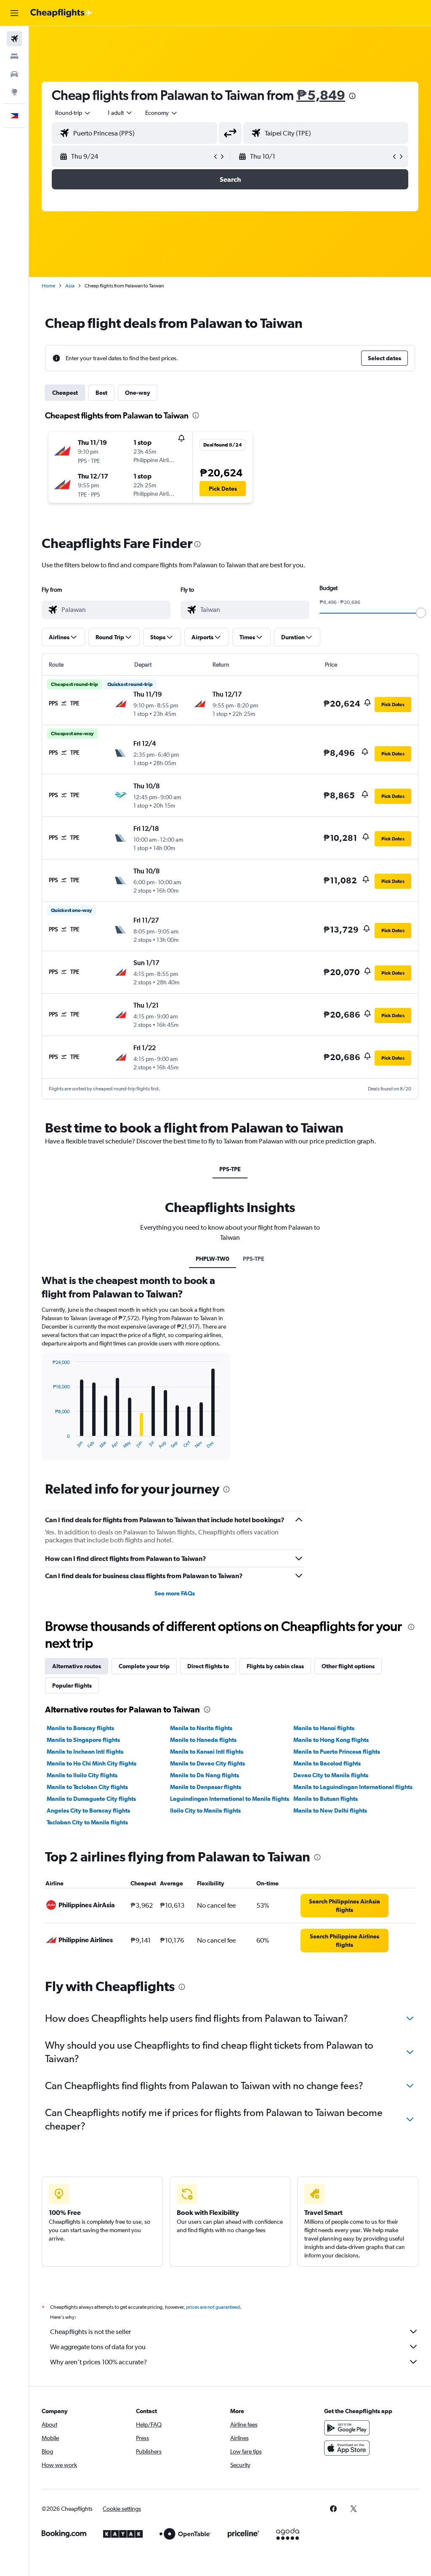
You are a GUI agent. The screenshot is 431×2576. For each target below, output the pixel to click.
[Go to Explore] (14, 92)
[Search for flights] (14, 39)
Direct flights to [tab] (208, 1666)
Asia (70, 286)
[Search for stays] (14, 56)
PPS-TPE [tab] (230, 1169)
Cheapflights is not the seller (90, 2332)
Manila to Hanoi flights (324, 1728)
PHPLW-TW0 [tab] (213, 1259)
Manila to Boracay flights (80, 1728)
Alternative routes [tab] (77, 1666)
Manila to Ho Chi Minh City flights (92, 1763)
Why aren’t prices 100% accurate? (98, 2362)
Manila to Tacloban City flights (87, 1787)
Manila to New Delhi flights (330, 1810)
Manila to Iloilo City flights (82, 1775)
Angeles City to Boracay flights (88, 1810)
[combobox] (162, 113)
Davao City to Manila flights (331, 1775)
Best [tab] (101, 393)
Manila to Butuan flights (326, 1799)
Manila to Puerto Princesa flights (337, 1752)
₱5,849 (321, 95)
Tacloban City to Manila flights (87, 1822)
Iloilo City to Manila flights (205, 1810)
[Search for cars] (14, 74)
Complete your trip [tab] (144, 1666)
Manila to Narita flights (201, 1728)
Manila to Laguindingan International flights (353, 1787)
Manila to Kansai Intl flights (207, 1752)
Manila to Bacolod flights (327, 1763)
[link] (345, 1906)
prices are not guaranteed (213, 2307)
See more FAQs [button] (175, 1593)
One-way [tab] (138, 393)
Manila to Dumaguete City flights (91, 1799)
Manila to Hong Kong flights (331, 1740)
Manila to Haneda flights (203, 1740)
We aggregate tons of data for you (98, 2347)
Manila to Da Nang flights (205, 1775)
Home (48, 286)
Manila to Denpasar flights (206, 1787)
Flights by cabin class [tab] (275, 1666)
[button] (14, 13)
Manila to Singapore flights (83, 1740)
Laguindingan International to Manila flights (230, 1799)
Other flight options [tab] (348, 1666)
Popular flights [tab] (72, 1685)
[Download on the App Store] (347, 2448)
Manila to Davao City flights (208, 1763)
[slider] (421, 613)
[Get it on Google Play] (347, 2428)
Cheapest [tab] (65, 393)
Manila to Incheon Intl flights (85, 1752)
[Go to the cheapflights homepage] (61, 13)
